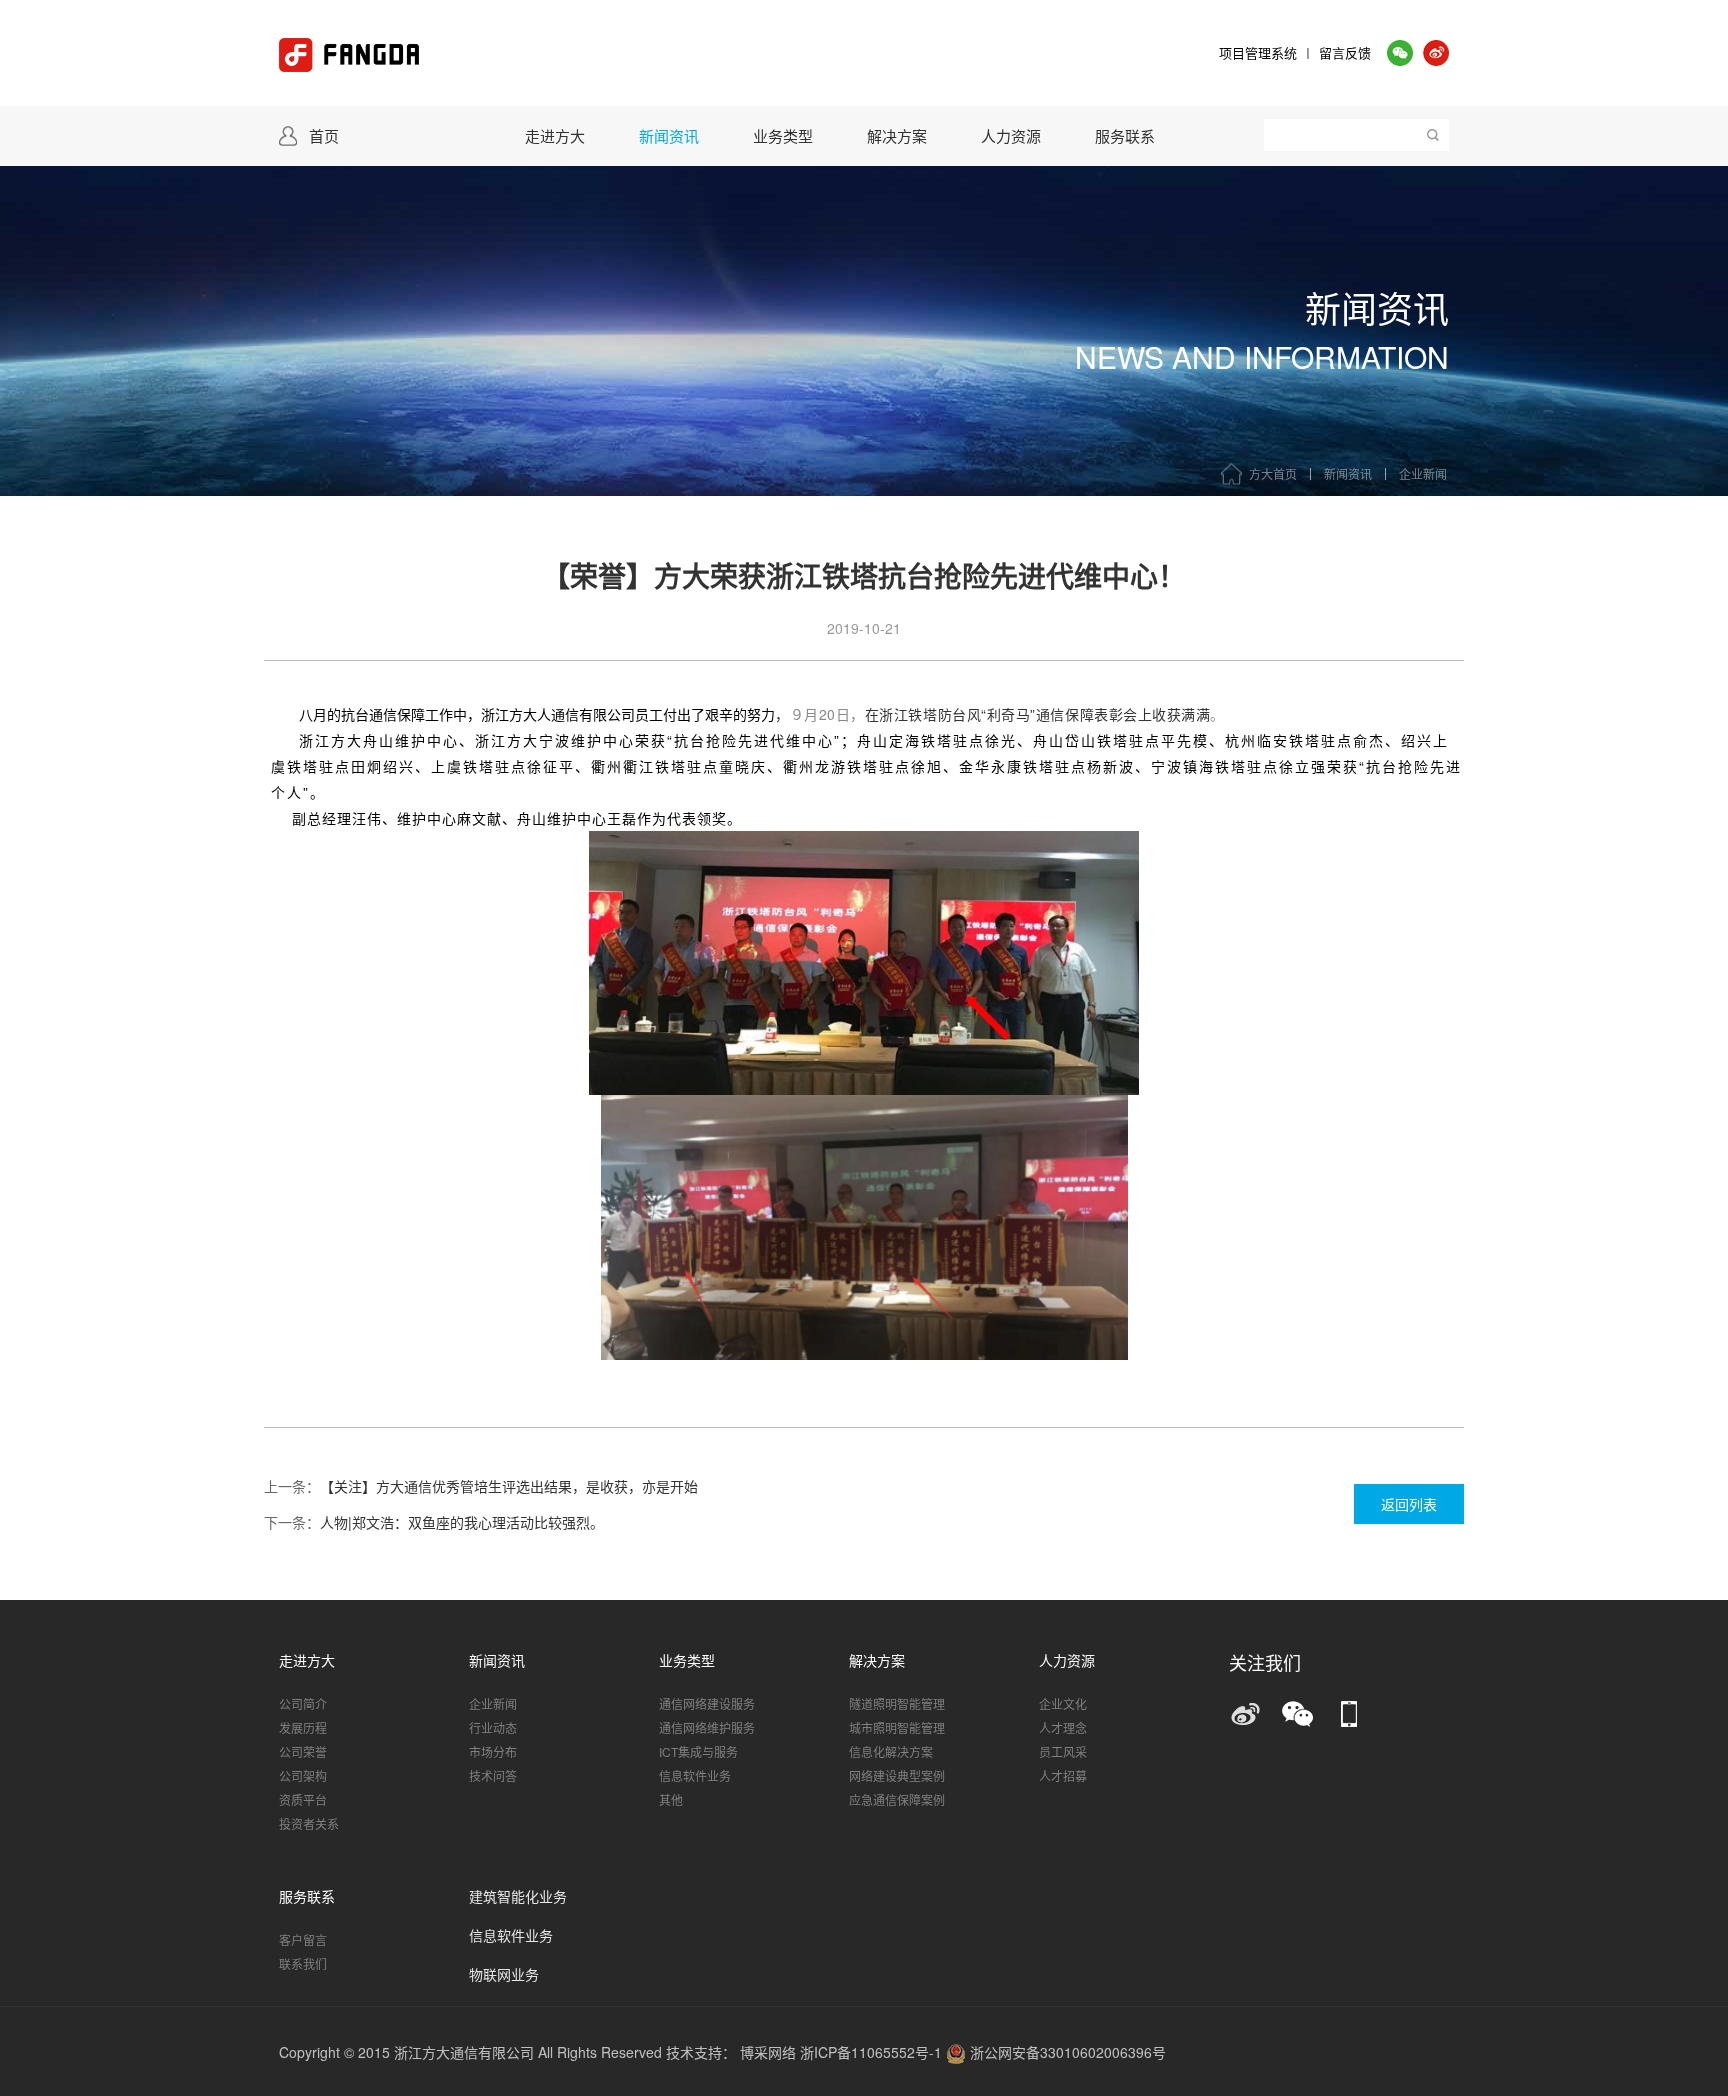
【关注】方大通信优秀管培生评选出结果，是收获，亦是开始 (509, 1486)
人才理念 (1063, 1727)
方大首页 (1273, 473)
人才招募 (1063, 1775)
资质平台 (303, 1799)
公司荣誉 (303, 1751)
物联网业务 (504, 1975)
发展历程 (303, 1727)
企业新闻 (1423, 473)
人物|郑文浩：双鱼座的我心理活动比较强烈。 (462, 1522)
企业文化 (1063, 1703)
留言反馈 (1345, 52)
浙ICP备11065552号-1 (873, 2052)
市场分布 (493, 1751)
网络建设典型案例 (897, 1775)
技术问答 (493, 1775)
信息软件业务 (695, 1775)
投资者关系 (309, 1823)
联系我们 (303, 1963)
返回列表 (1409, 1504)
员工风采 (1063, 1751)
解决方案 (897, 135)
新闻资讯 (669, 135)
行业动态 (493, 1727)
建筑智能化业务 (518, 1897)
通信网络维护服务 (707, 1727)
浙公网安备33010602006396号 (1066, 2052)
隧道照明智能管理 (897, 1703)
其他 (671, 1799)
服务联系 (1125, 135)
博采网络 (768, 2052)
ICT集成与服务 (698, 1751)
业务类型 (783, 135)
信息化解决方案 (891, 1751)
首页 (324, 135)
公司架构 (303, 1775)
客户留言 (303, 1939)
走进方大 (555, 135)
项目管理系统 (1258, 52)
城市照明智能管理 (897, 1727)
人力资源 (1011, 135)
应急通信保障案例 (897, 1799)
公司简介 (303, 1703)
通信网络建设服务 (707, 1703)
